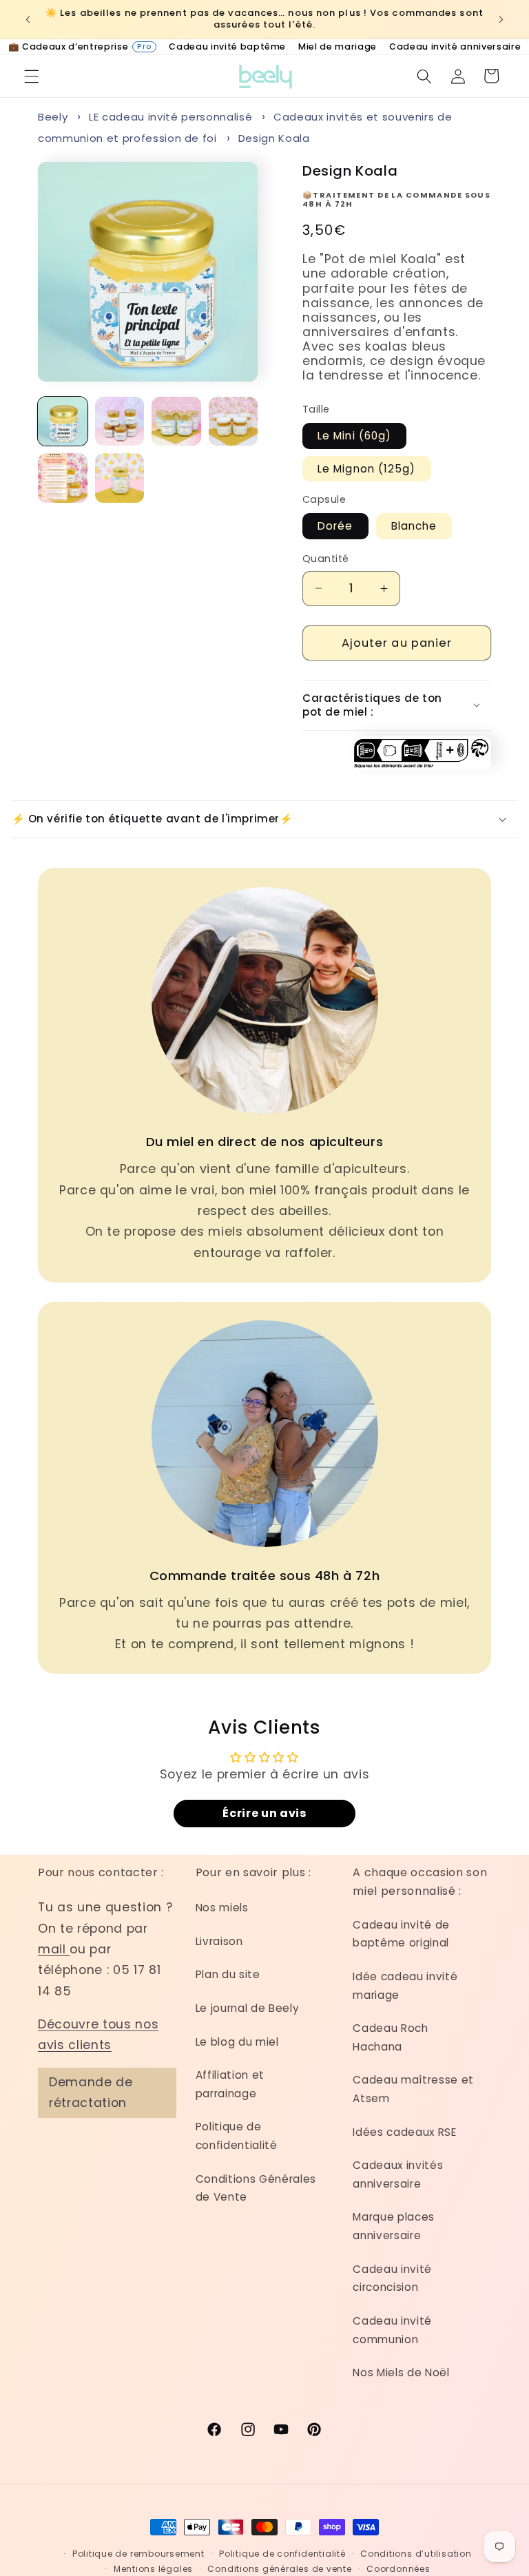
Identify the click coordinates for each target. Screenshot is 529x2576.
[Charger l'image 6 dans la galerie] (120, 478)
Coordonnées (398, 2569)
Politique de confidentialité (237, 2136)
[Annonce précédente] (28, 19)
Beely (53, 117)
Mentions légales (153, 2569)
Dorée (335, 526)
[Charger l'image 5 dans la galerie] (63, 478)
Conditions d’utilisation (416, 2554)
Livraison (219, 1941)
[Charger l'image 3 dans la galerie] (176, 422)
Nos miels (222, 1908)
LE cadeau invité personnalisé (170, 117)
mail (54, 1949)
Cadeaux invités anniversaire (398, 2174)
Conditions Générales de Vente (256, 2188)
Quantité (326, 559)
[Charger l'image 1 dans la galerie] (63, 422)
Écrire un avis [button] (264, 1813)
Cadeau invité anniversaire (455, 46)
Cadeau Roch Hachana (390, 2037)
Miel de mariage (338, 46)
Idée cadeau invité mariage (405, 1986)
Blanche (414, 526)
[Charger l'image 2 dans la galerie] (120, 422)
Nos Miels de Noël (401, 2372)
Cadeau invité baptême (227, 46)
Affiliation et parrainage (230, 2084)
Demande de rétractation (91, 2092)
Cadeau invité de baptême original (401, 1934)
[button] (32, 76)
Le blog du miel (237, 2042)
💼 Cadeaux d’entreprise (80, 46)
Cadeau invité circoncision (392, 2278)
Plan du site (228, 1974)
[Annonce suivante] (501, 19)
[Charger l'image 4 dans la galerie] (234, 422)
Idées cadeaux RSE (404, 2132)
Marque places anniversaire (394, 2226)
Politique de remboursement (138, 2554)
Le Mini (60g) (354, 436)
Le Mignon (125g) (367, 469)
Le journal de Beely (248, 2008)
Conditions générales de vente (279, 2569)
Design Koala (274, 138)
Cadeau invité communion (392, 2330)
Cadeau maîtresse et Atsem (413, 2089)
